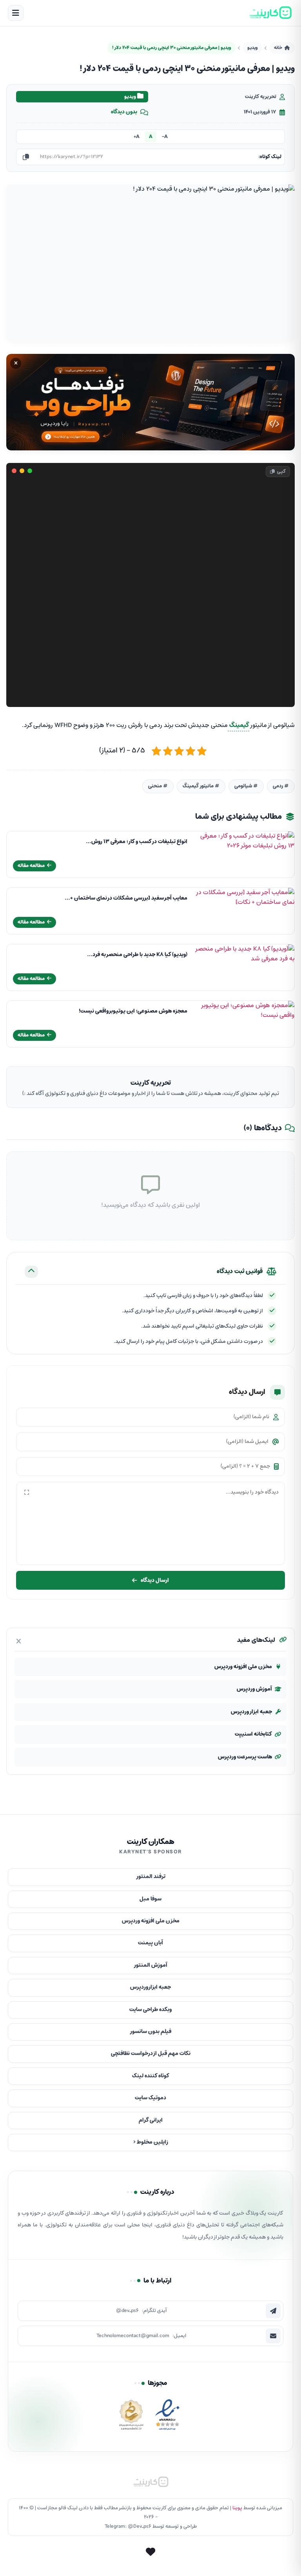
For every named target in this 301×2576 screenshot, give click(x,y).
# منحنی (158, 786)
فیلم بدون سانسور (150, 2032)
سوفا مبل (150, 1899)
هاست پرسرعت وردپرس (245, 1757)
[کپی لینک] (26, 157)
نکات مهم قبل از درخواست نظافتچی (151, 2054)
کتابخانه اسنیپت (253, 1734)
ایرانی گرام (151, 2120)
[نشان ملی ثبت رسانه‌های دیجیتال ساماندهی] (131, 2417)
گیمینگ (238, 725)
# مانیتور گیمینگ (201, 786)
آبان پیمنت (150, 1943)
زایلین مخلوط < (151, 2142)
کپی (281, 471)
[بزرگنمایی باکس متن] (27, 1492)
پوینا (237, 2508)
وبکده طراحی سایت (150, 2010)
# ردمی (281, 786)
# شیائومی (246, 786)
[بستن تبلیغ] (16, 363)
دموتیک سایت (150, 2098)
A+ (137, 137)
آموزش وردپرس (254, 1689)
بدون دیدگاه (124, 112)
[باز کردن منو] (16, 13)
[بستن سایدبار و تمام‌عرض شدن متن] (19, 1641)
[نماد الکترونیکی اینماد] (167, 2417)
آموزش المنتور (150, 1965)
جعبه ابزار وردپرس (251, 1712)
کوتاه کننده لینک (151, 2076)
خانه (278, 48)
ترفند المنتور (151, 1877)
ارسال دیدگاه (155, 1580)
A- (165, 137)
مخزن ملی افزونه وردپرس (243, 1667)
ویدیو (252, 48)
